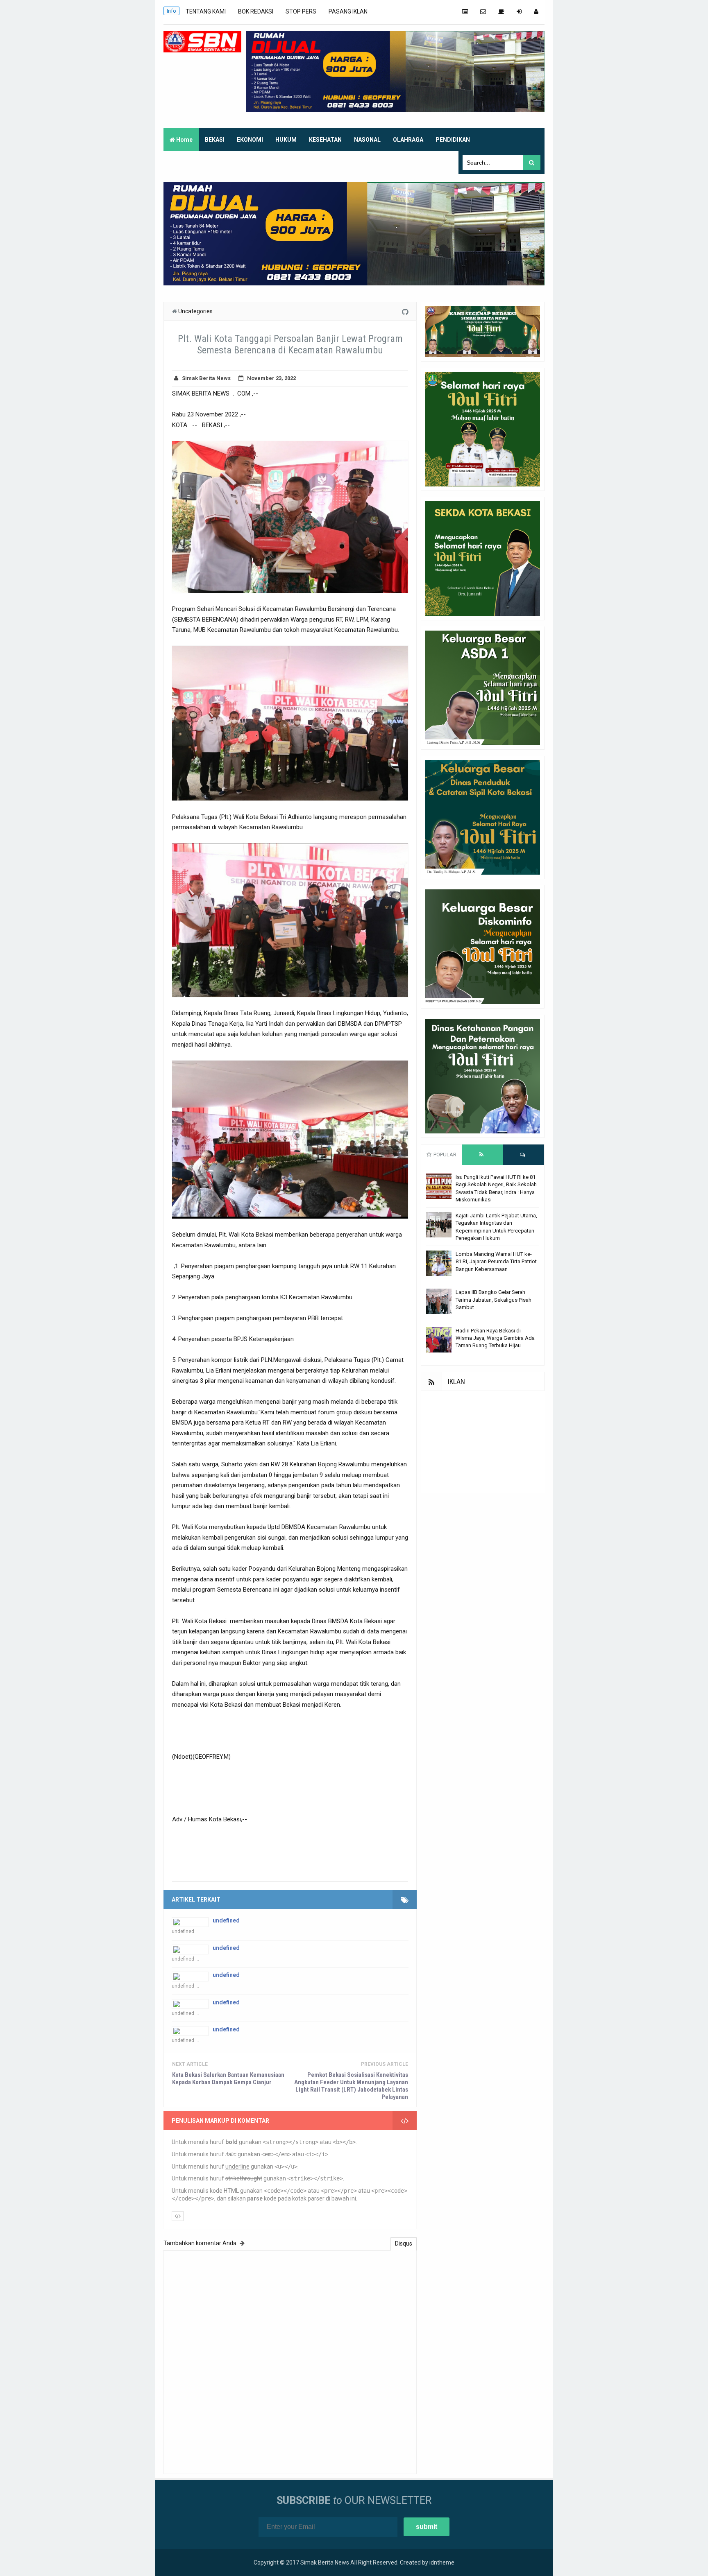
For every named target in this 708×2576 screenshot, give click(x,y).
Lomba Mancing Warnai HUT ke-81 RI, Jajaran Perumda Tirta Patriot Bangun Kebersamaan (496, 1261)
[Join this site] (519, 11)
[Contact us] (483, 11)
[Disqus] (290, 2361)
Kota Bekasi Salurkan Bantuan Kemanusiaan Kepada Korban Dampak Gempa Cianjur (228, 2078)
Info (171, 11)
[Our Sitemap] (465, 11)
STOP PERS (301, 11)
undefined (226, 1920)
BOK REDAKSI (256, 11)
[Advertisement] (483, 1442)
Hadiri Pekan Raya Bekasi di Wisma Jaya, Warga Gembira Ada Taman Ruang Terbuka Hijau (495, 1338)
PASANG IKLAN (348, 11)
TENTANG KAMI (206, 11)
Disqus (404, 2244)
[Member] (536, 11)
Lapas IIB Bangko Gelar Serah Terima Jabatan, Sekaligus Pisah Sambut (494, 1299)
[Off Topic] (501, 11)
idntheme (442, 2562)
